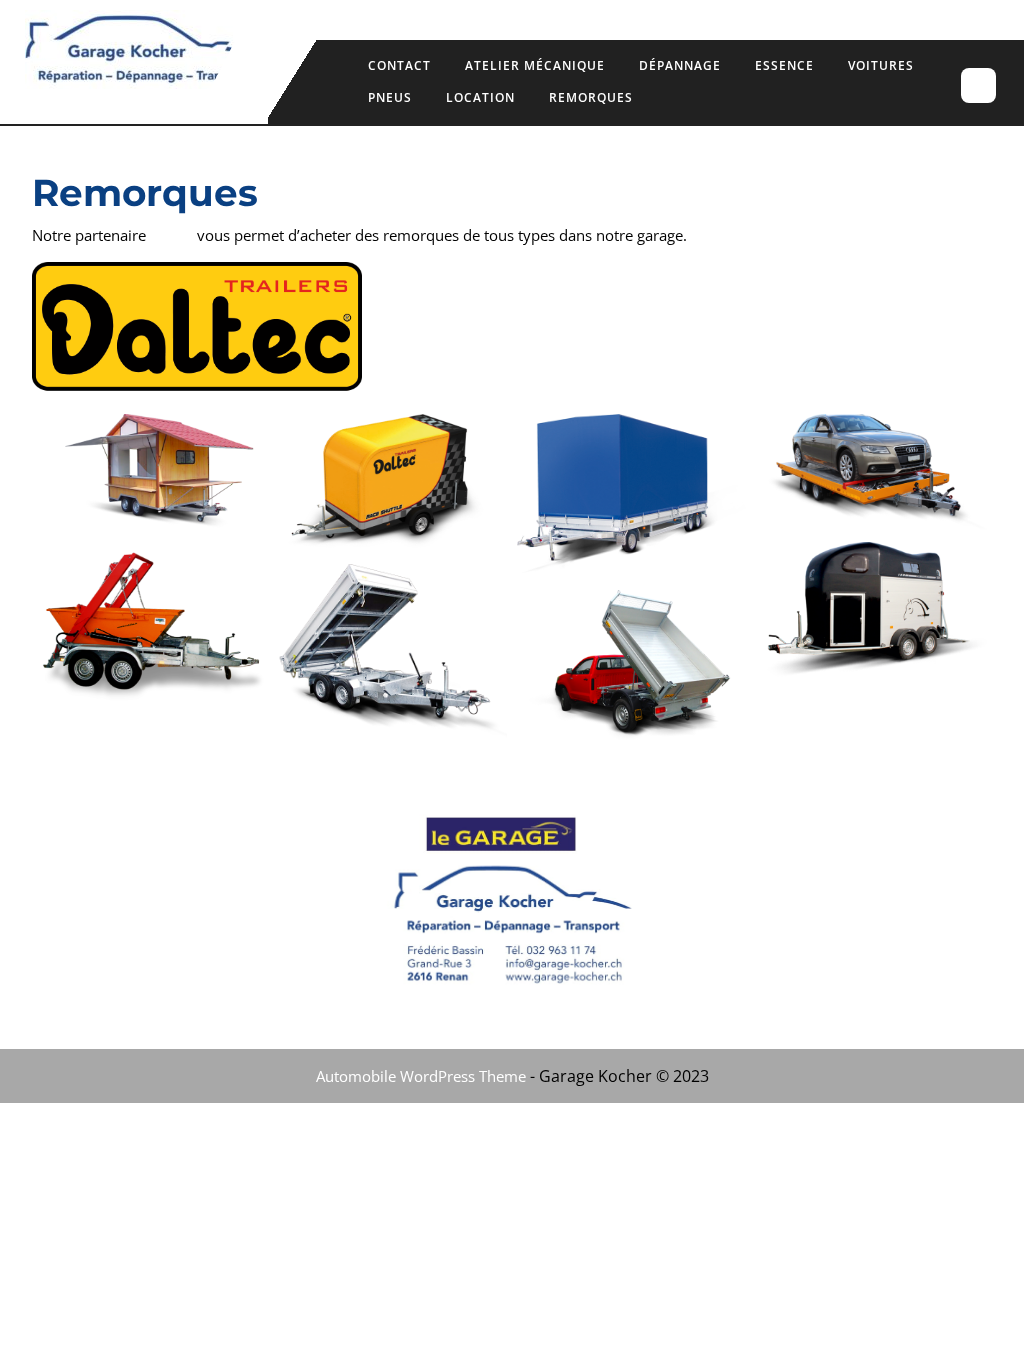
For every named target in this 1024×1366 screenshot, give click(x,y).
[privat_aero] (392, 484)
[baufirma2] (392, 651)
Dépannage (680, 65)
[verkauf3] (152, 474)
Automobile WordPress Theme (421, 1076)
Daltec (171, 235)
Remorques (591, 97)
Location (480, 97)
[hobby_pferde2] (872, 611)
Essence (784, 65)
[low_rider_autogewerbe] (872, 473)
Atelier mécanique (535, 65)
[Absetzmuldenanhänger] (152, 623)
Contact (399, 65)
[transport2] (632, 497)
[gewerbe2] (632, 667)
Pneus (390, 97)
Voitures (881, 65)
